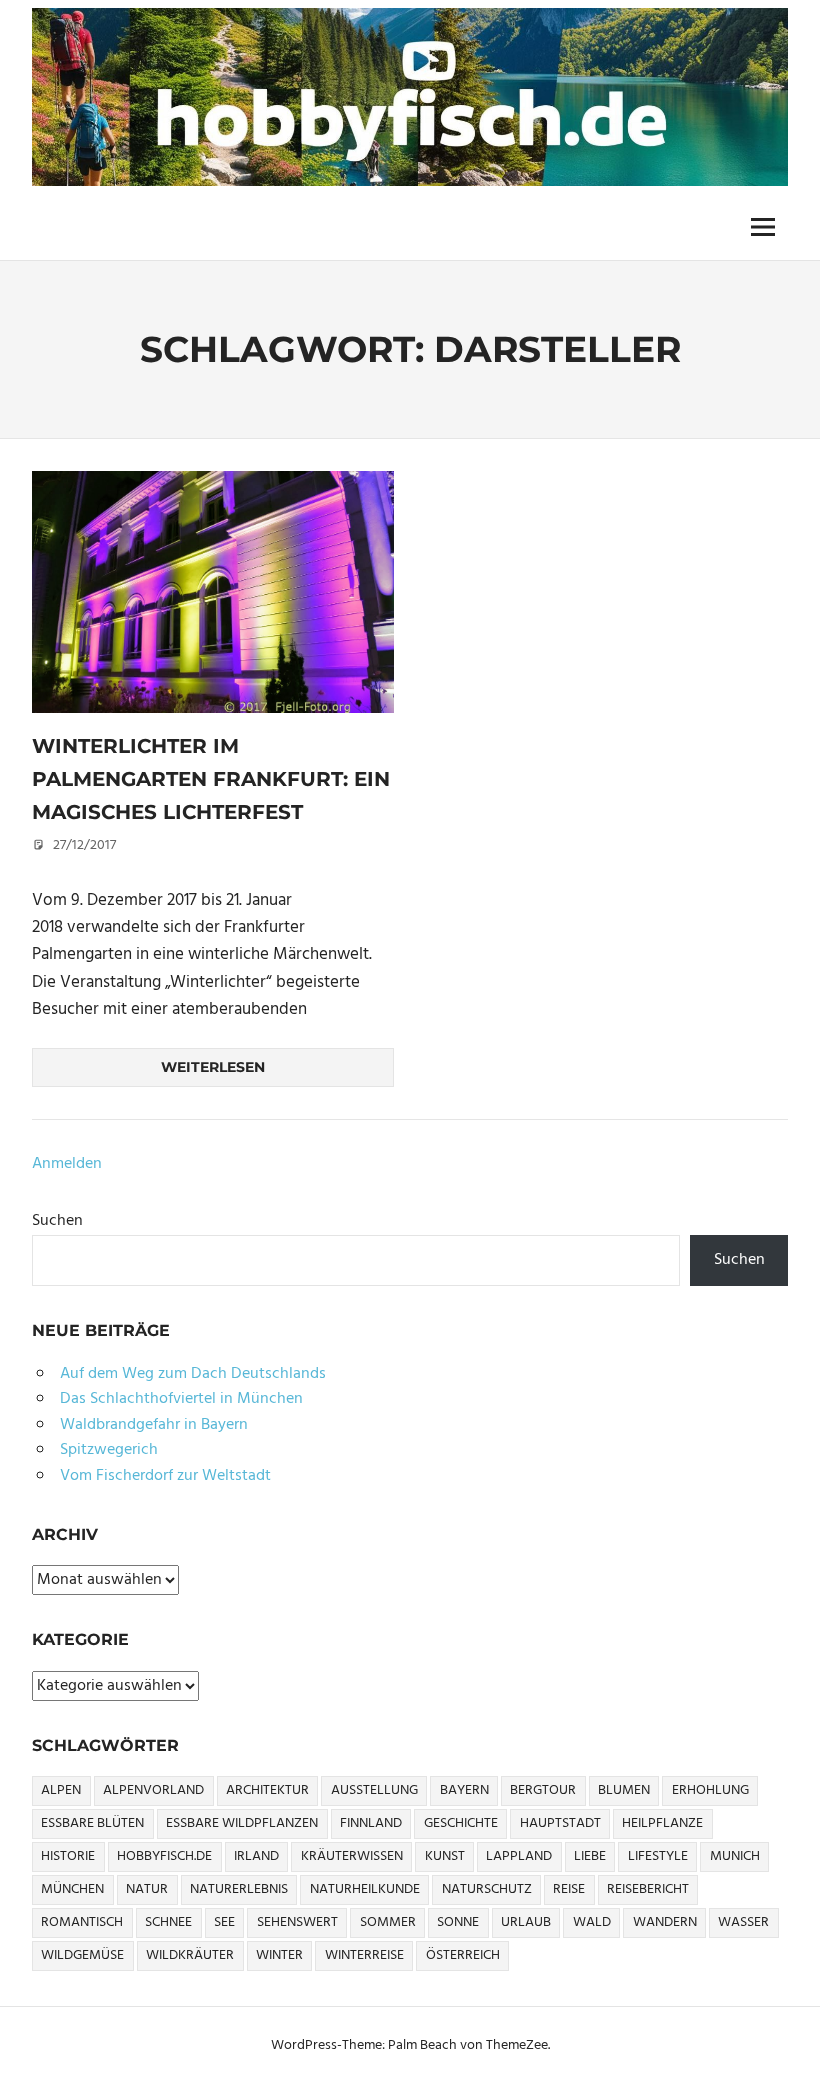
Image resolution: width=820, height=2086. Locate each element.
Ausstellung (374, 1790)
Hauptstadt (560, 1823)
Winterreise (364, 1955)
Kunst (445, 1856)
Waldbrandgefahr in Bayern (154, 1425)
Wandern (665, 1922)
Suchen (57, 1221)
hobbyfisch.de (164, 1856)
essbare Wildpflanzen (242, 1823)
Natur (147, 1889)
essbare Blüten (92, 1823)
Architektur (267, 1790)
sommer (388, 1922)
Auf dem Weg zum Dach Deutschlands (193, 1374)
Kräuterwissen (352, 1856)
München (72, 1889)
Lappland (519, 1856)
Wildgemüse (82, 1955)
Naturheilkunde (365, 1889)
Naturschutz (487, 1889)
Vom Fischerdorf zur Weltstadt (165, 1476)
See (224, 1922)
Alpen (61, 1790)
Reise (569, 1889)
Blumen (624, 1790)
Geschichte (461, 1823)
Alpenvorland (153, 1790)
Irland (256, 1856)
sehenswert (297, 1922)
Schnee (168, 1922)
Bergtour (543, 1790)
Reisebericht (648, 1889)
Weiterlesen (213, 1067)
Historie (68, 1856)
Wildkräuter (190, 1955)
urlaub (526, 1922)
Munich (735, 1856)
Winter (279, 1955)
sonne (458, 1922)
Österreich (463, 1955)
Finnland (371, 1823)
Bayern (464, 1790)
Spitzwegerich (109, 1450)
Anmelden (67, 1164)
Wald (592, 1922)
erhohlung (710, 1790)
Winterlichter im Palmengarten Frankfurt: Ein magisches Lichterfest (211, 778)
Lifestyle (658, 1856)
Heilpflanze (662, 1823)
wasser (743, 1922)
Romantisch (82, 1922)
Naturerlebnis (239, 1889)
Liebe (590, 1856)
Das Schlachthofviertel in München (181, 1399)
